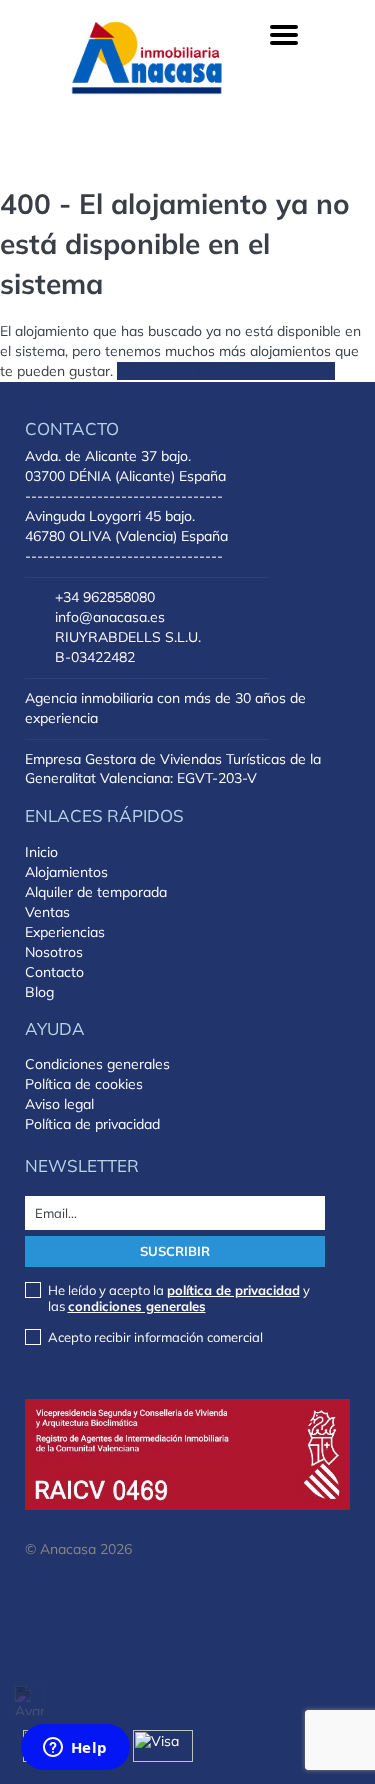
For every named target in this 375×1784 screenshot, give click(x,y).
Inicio (41, 852)
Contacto (54, 972)
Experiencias (65, 932)
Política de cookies (84, 1084)
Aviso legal (59, 1104)
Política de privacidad (92, 1124)
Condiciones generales (97, 1064)
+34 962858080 (105, 597)
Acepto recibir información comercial (155, 1337)
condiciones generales (137, 1306)
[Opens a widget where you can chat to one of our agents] (75, 1749)
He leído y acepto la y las (179, 1298)
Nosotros (54, 952)
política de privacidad (233, 1290)
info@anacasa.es (110, 617)
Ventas (47, 912)
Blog (39, 992)
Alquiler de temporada (96, 892)
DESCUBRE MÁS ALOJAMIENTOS (226, 371)
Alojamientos (66, 872)
